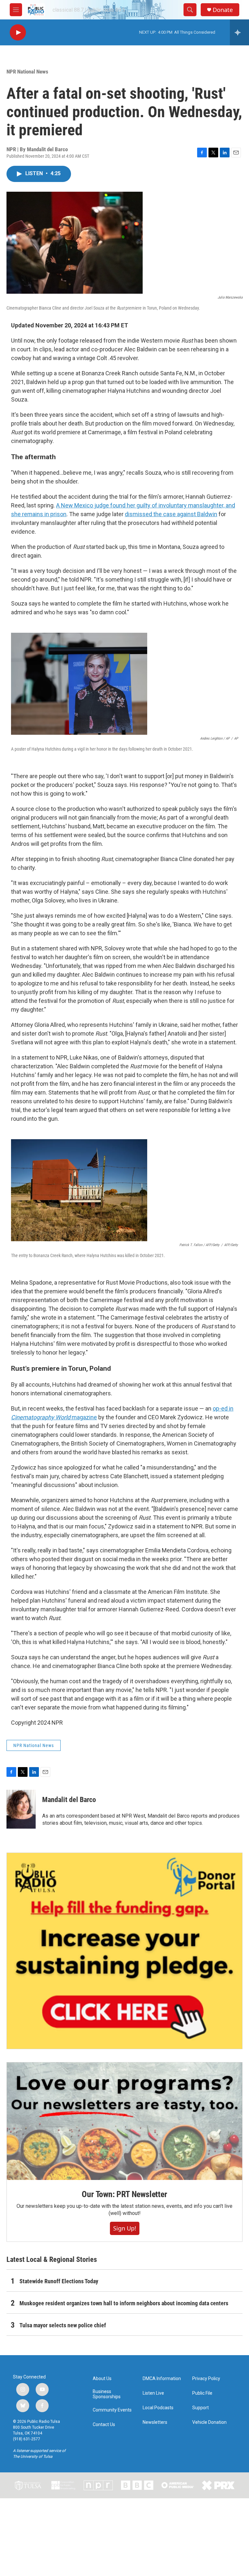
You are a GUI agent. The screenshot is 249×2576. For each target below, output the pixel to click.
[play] (18, 33)
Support (201, 2408)
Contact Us (104, 2425)
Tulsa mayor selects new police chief (63, 2325)
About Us (102, 2379)
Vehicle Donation (209, 2422)
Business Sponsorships (107, 2394)
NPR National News (27, 72)
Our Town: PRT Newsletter (124, 2194)
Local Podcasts (158, 2408)
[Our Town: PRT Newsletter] (124, 2121)
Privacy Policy (206, 2379)
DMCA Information (162, 2379)
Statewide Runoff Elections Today (59, 2281)
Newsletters (155, 2422)
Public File (202, 2393)
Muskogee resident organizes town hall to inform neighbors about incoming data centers (124, 2303)
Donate (223, 10)
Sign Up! (125, 2228)
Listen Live (153, 2393)
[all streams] (239, 32)
